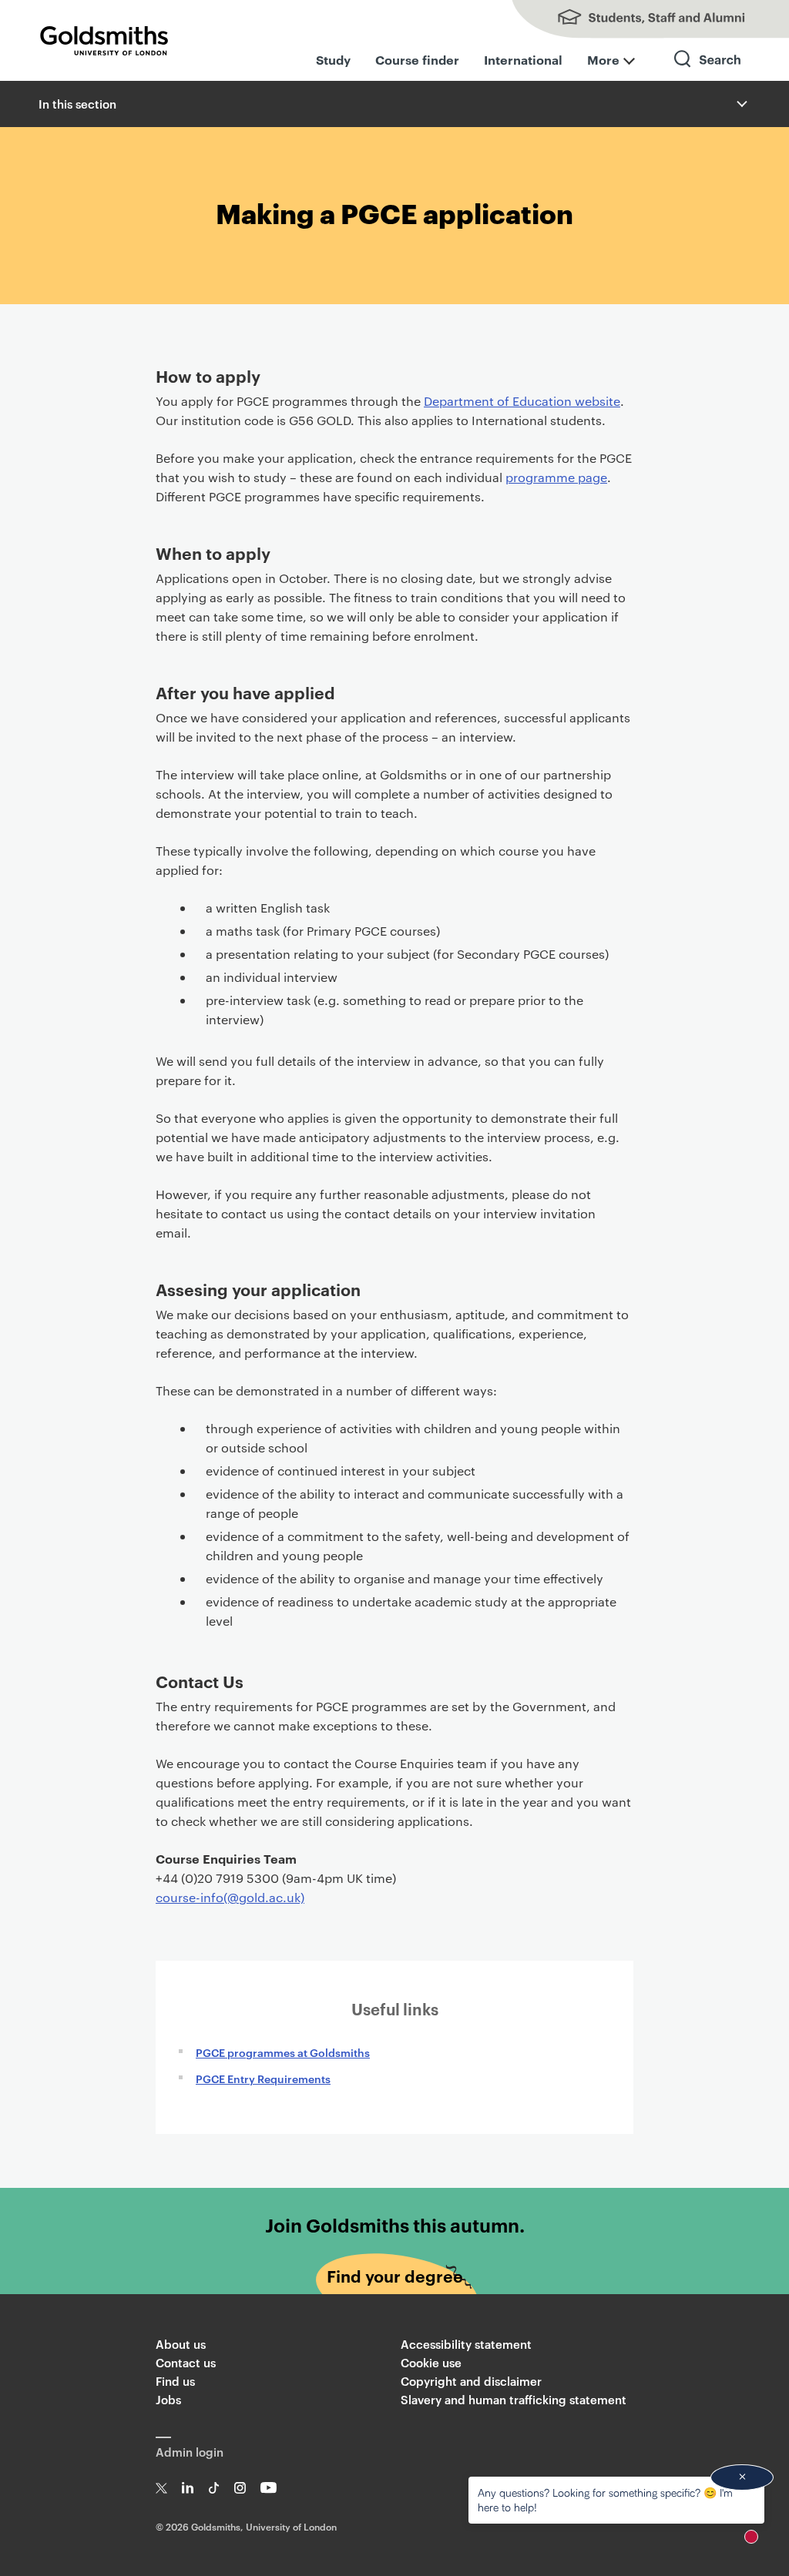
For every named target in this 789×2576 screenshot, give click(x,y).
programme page (556, 477)
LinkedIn (188, 2488)
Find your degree (395, 2275)
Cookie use (431, 2362)
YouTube (269, 2488)
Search (708, 73)
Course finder (417, 59)
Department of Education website (522, 401)
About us (181, 2344)
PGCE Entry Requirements (263, 2078)
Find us (175, 2381)
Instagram (240, 2488)
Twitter (161, 2488)
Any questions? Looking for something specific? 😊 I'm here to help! (605, 2499)
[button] (740, 104)
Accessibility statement (466, 2344)
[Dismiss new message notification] (742, 2477)
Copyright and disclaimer (471, 2381)
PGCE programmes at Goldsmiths (283, 2052)
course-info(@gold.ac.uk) (230, 1897)
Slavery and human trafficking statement (514, 2399)
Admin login (190, 2452)
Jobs (168, 2399)
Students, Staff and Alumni (635, 19)
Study (333, 59)
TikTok (214, 2488)
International (523, 59)
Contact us (186, 2362)
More (603, 59)
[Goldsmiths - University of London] (104, 41)
